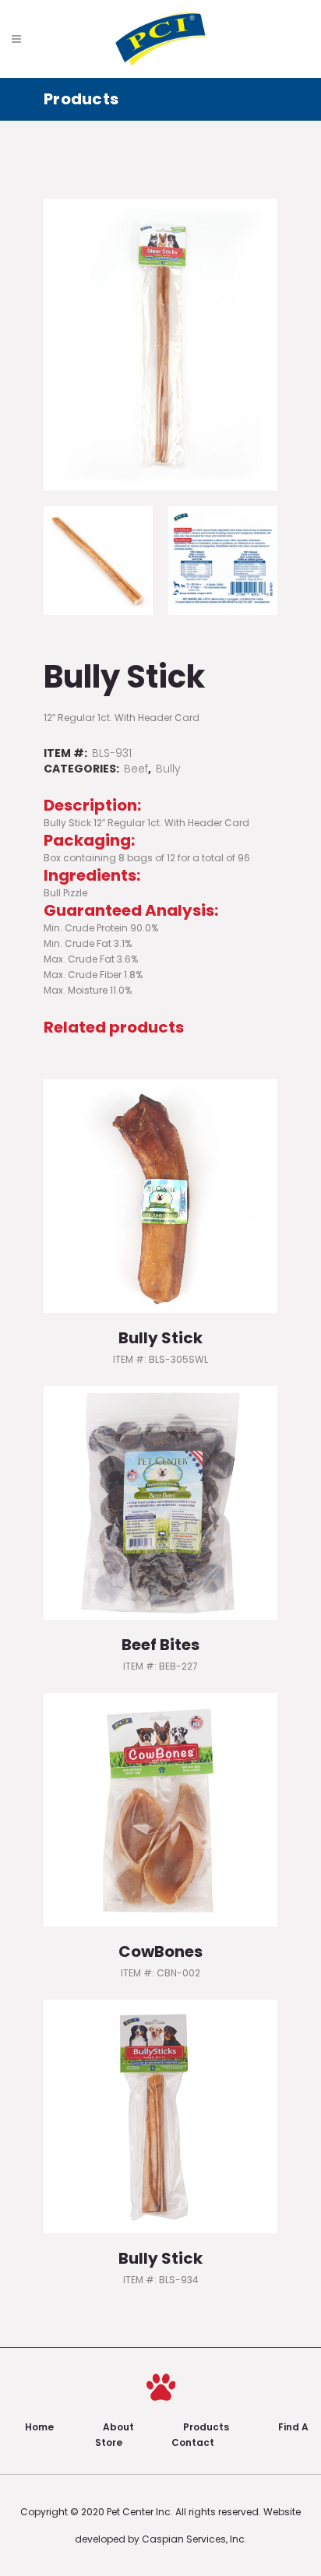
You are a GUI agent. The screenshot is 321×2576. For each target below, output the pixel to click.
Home (39, 2427)
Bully (168, 769)
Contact (193, 2442)
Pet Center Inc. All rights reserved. (185, 2512)
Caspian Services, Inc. (194, 2539)
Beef (136, 769)
